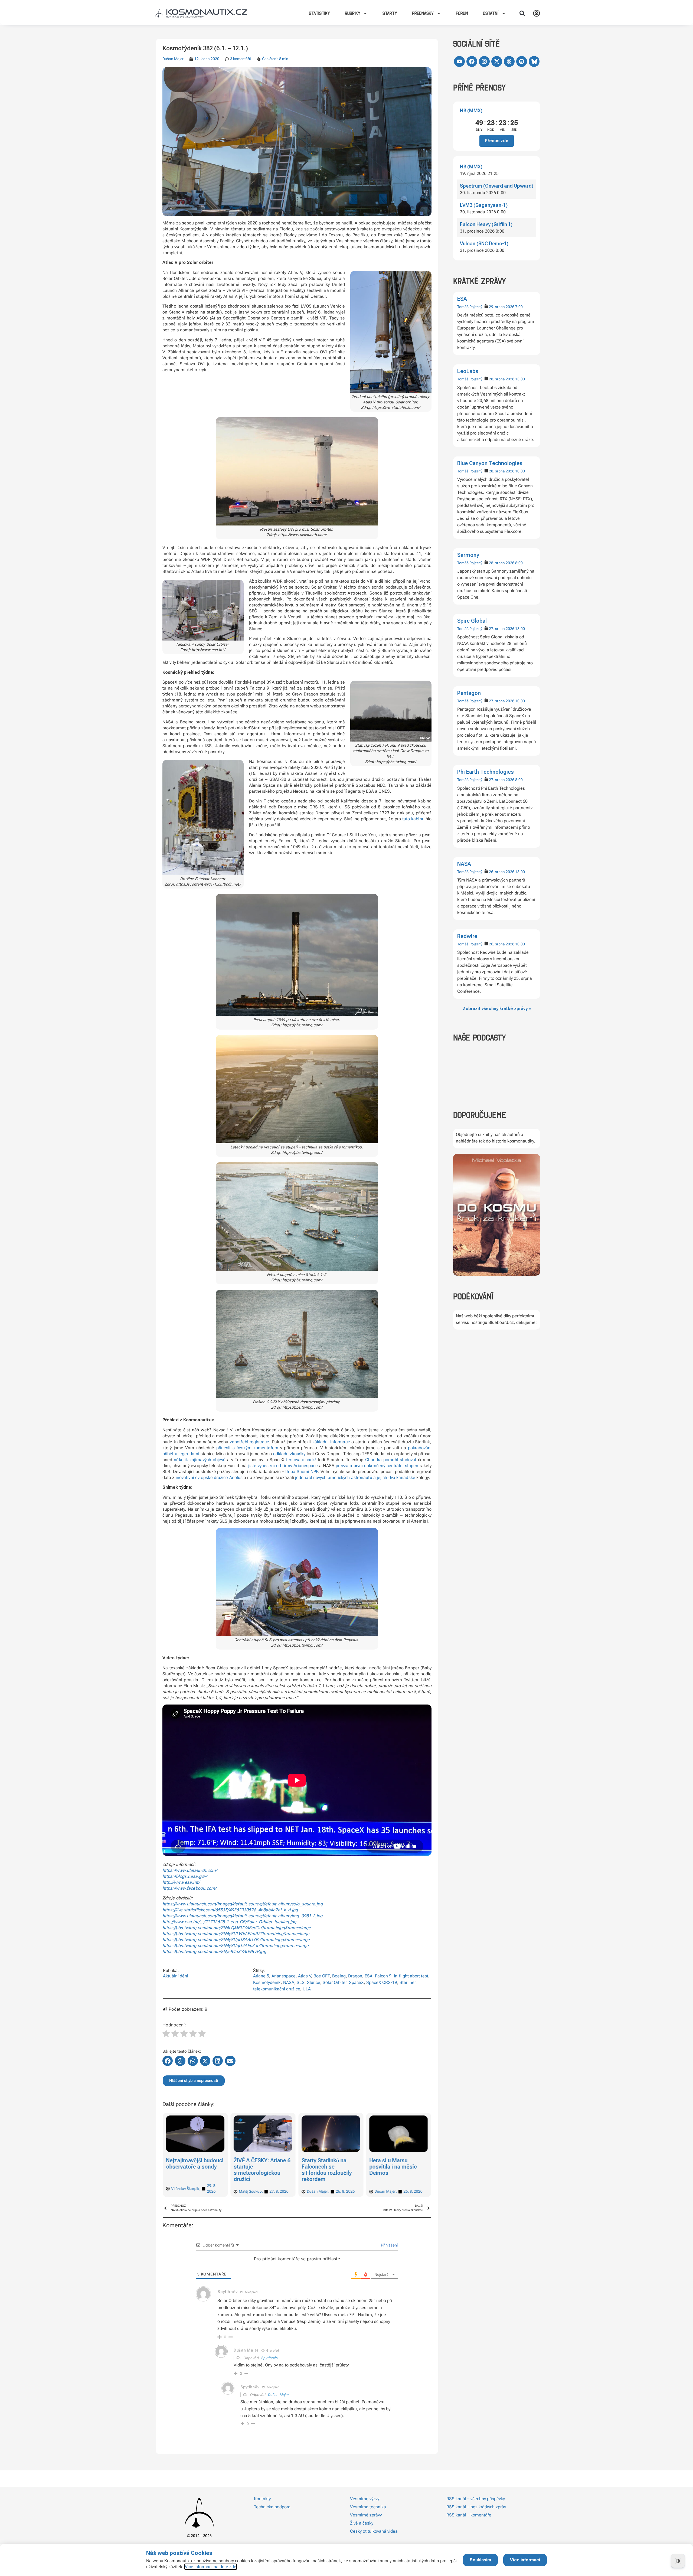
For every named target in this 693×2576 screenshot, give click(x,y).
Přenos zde (497, 141)
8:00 (519, 563)
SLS (301, 1982)
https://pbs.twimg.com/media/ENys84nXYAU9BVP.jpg (214, 1952)
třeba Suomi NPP (302, 1472)
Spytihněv (270, 2358)
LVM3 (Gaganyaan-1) (484, 205)
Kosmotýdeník (267, 1982)
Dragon (355, 1976)
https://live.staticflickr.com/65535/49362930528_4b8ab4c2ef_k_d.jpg (230, 1910)
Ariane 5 (261, 1976)
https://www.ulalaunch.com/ (190, 1870)
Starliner (408, 1982)
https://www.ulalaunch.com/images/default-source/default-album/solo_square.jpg (243, 1904)
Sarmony (468, 555)
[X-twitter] (497, 61)
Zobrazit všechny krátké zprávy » (497, 1009)
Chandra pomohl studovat (391, 1460)
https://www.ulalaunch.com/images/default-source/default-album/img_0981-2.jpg (243, 1916)
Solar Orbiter (335, 1982)
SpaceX (356, 1982)
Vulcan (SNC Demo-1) (484, 244)
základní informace (331, 1442)
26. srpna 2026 (502, 872)
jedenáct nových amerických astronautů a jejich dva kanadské (355, 1478)
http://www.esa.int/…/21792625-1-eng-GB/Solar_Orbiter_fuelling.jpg (229, 1922)
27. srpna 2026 (502, 629)
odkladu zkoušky (289, 1454)
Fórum (462, 13)
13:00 (520, 379)
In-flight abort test (411, 1976)
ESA (462, 299)
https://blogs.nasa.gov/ (185, 1876)
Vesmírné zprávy (366, 2515)
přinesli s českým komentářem (247, 1448)
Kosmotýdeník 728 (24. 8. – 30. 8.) (324, 2164)
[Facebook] (472, 61)
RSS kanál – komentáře (469, 2515)
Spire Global (472, 621)
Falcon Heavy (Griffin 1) (486, 224)
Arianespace (284, 1976)
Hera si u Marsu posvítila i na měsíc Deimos (258, 2167)
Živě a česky (362, 2523)
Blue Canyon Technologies (490, 463)
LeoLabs (468, 371)
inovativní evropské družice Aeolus (209, 1478)
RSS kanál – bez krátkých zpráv (476, 2507)
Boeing (339, 1976)
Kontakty (262, 2499)
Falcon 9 (383, 1976)
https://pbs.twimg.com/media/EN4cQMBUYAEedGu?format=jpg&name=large (237, 1928)
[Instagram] (484, 61)
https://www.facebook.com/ (189, 1888)
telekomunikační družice (277, 1989)
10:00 (520, 471)
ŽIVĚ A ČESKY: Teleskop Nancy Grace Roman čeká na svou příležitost (397, 2170)
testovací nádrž (301, 1460)
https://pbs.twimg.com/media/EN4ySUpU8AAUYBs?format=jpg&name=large (236, 1940)
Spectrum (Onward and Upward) (497, 186)
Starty (390, 13)
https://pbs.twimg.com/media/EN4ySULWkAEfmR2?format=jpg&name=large (236, 1934)
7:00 (519, 307)
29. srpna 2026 (502, 307)
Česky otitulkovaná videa (374, 2531)
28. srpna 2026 (502, 379)
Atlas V (305, 1976)
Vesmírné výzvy (365, 2499)
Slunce (314, 1982)
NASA (464, 864)
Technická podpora (272, 2507)
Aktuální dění (176, 1976)
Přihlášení (389, 2245)
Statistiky (319, 13)
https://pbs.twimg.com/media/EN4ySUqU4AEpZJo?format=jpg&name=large (236, 1946)
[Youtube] (459, 61)
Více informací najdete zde (211, 2567)
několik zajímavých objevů (200, 1460)
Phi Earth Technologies (486, 772)
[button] (522, 13)
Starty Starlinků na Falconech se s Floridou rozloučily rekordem (191, 2170)
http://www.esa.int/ (181, 1882)
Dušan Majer (173, 59)
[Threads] (509, 61)
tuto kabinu (413, 819)
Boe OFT (322, 1976)
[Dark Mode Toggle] (678, 2561)
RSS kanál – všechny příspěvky (476, 2499)
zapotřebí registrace (249, 1442)
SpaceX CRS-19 (382, 1982)
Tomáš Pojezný (470, 307)
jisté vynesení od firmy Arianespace (283, 1466)
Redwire (467, 936)
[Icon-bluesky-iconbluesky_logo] (534, 61)
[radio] (166, 2034)
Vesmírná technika (368, 2507)
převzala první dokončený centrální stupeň (377, 1466)
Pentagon (469, 693)
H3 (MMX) (471, 111)
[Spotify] (522, 61)
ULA (307, 1989)
